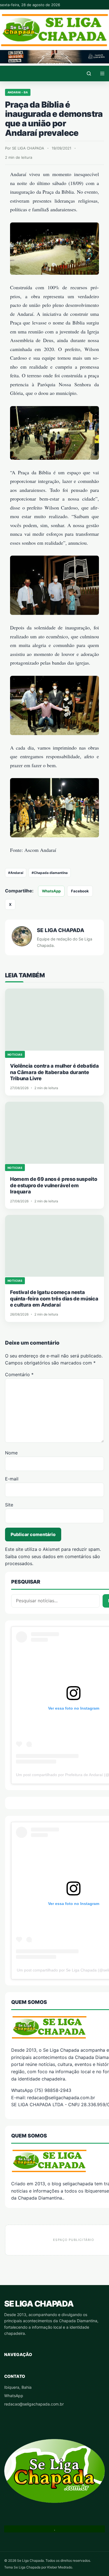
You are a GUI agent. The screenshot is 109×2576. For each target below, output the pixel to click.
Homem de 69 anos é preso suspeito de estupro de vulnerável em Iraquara (54, 1185)
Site (9, 1505)
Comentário (19, 1375)
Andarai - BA (18, 92)
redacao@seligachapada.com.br (34, 2404)
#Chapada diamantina (50, 873)
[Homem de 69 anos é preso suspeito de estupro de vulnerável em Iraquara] (54, 1133)
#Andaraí (16, 873)
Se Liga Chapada (39, 2304)
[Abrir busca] (89, 74)
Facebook (80, 891)
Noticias (15, 1054)
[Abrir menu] (102, 74)
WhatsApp (51, 891)
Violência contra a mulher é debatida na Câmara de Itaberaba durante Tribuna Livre (54, 1072)
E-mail (12, 1479)
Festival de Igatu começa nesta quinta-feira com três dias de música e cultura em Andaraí (54, 1298)
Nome (11, 1453)
